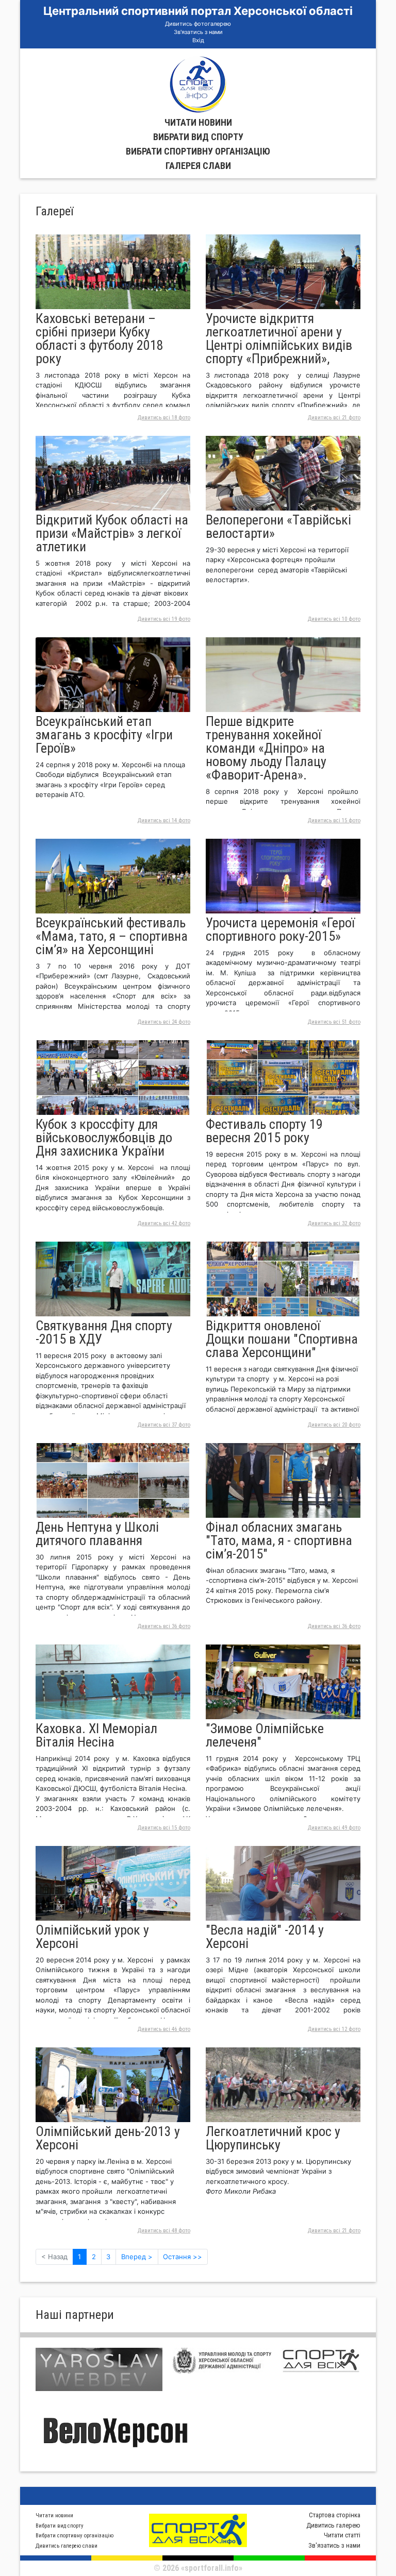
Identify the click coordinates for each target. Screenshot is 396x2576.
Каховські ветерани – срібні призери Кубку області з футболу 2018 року (100, 338)
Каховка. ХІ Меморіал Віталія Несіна (96, 1735)
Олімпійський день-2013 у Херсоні (108, 2138)
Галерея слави (198, 166)
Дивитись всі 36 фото (164, 1626)
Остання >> (183, 2257)
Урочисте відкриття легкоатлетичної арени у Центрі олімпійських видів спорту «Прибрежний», (279, 338)
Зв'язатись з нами (198, 32)
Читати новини (198, 122)
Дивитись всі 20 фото (334, 1425)
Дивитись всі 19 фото (164, 619)
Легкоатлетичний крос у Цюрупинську (273, 2138)
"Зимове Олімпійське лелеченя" (265, 1735)
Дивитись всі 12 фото (334, 2029)
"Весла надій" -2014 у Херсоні (265, 1937)
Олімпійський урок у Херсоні (92, 1937)
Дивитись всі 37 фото (164, 1425)
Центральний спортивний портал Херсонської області (198, 11)
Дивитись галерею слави (67, 2546)
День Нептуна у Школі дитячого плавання (97, 1534)
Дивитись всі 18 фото (164, 418)
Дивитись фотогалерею (198, 24)
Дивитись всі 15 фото (334, 820)
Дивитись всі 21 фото (334, 418)
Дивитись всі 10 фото (334, 619)
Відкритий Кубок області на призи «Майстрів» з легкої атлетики (112, 533)
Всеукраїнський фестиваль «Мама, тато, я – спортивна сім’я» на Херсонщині (112, 936)
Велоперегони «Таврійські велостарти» (278, 527)
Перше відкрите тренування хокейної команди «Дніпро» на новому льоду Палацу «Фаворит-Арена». (266, 748)
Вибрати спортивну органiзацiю (198, 151)
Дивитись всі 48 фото (164, 2231)
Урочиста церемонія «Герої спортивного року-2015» (280, 929)
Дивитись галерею (333, 2525)
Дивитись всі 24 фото (164, 1022)
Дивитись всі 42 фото (164, 1223)
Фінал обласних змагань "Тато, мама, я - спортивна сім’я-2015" (279, 1540)
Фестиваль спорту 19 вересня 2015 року (264, 1131)
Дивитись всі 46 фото (164, 2029)
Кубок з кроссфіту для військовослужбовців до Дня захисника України (104, 1138)
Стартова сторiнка (335, 2515)
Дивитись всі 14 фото (164, 820)
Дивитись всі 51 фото (334, 1022)
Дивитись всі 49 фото (334, 1828)
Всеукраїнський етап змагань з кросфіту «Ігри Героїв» (104, 735)
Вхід (198, 40)
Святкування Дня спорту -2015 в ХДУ (104, 1332)
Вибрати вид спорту (198, 137)
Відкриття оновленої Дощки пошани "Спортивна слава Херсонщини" (282, 1339)
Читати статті (342, 2535)
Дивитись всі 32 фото (334, 1223)
